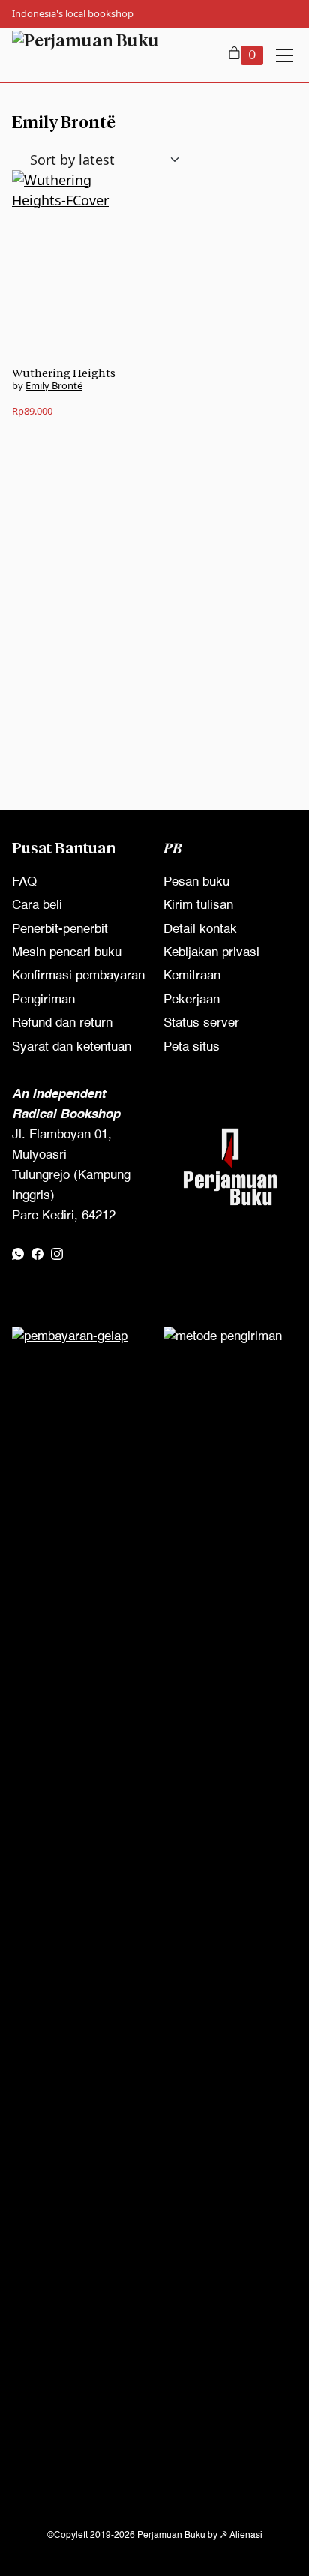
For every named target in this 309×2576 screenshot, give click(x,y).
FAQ (24, 882)
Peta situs (192, 1047)
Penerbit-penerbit (60, 930)
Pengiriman (43, 1000)
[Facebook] (37, 1254)
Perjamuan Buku (171, 2536)
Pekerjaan (192, 1000)
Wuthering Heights (64, 373)
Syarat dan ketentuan (72, 1047)
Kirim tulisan (198, 906)
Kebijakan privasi (211, 953)
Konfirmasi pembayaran (78, 976)
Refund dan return (62, 1023)
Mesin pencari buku (67, 953)
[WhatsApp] (18, 1254)
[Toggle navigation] (285, 55)
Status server (201, 1023)
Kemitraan (192, 976)
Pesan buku (196, 882)
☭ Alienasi (241, 2536)
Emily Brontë (54, 385)
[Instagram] (57, 1254)
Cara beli (37, 906)
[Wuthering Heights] (79, 268)
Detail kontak (200, 930)
